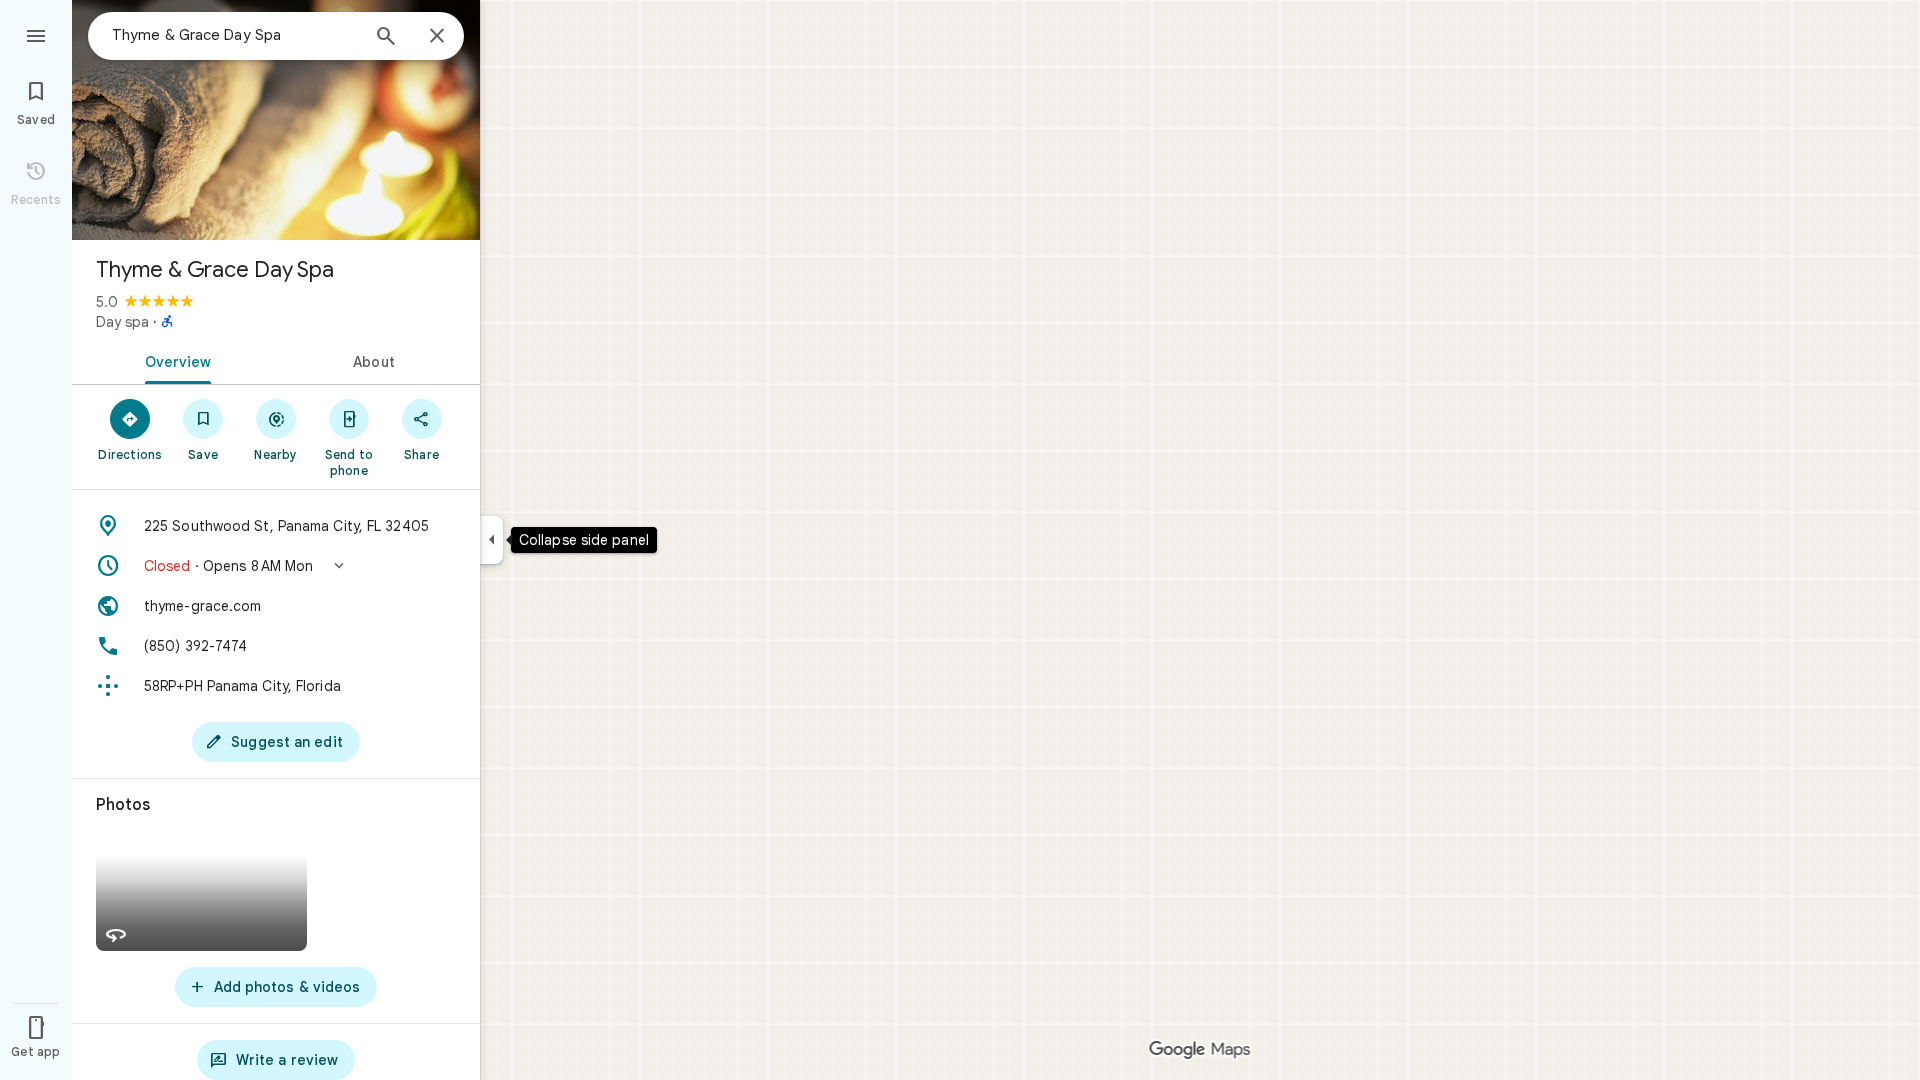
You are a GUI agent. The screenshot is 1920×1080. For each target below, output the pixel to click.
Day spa (122, 322)
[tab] (174, 360)
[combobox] (235, 35)
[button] (276, 566)
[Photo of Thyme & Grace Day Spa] (276, 120)
